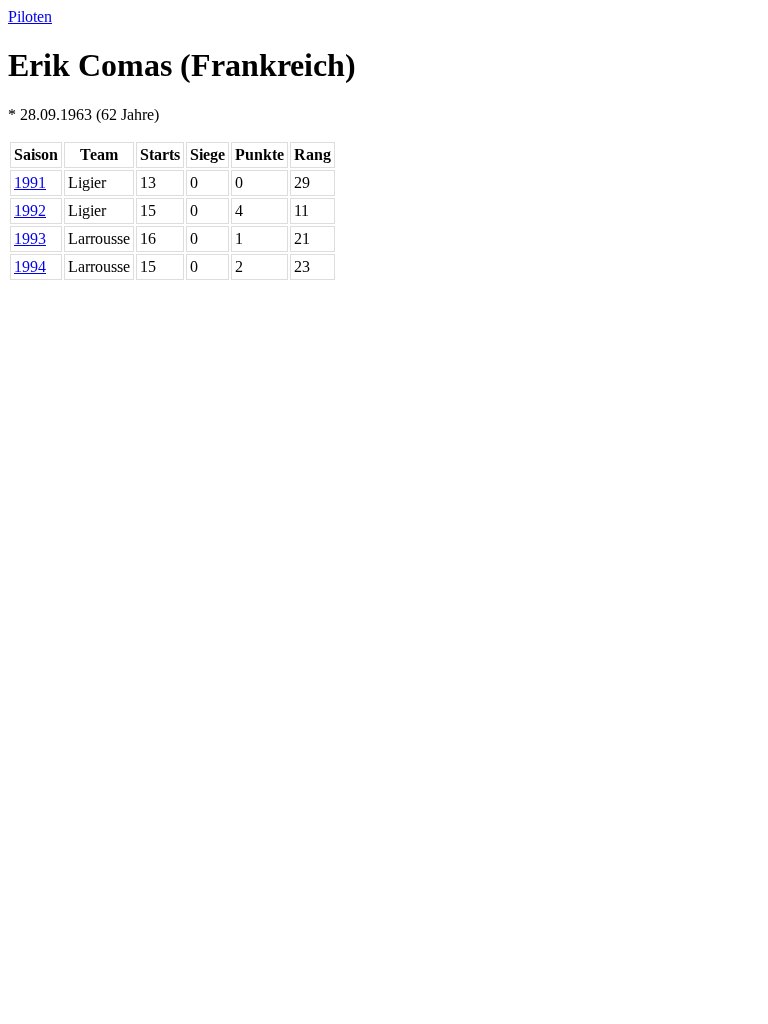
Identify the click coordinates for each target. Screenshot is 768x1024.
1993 (30, 238)
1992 (30, 210)
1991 (30, 182)
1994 (30, 266)
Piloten (30, 16)
